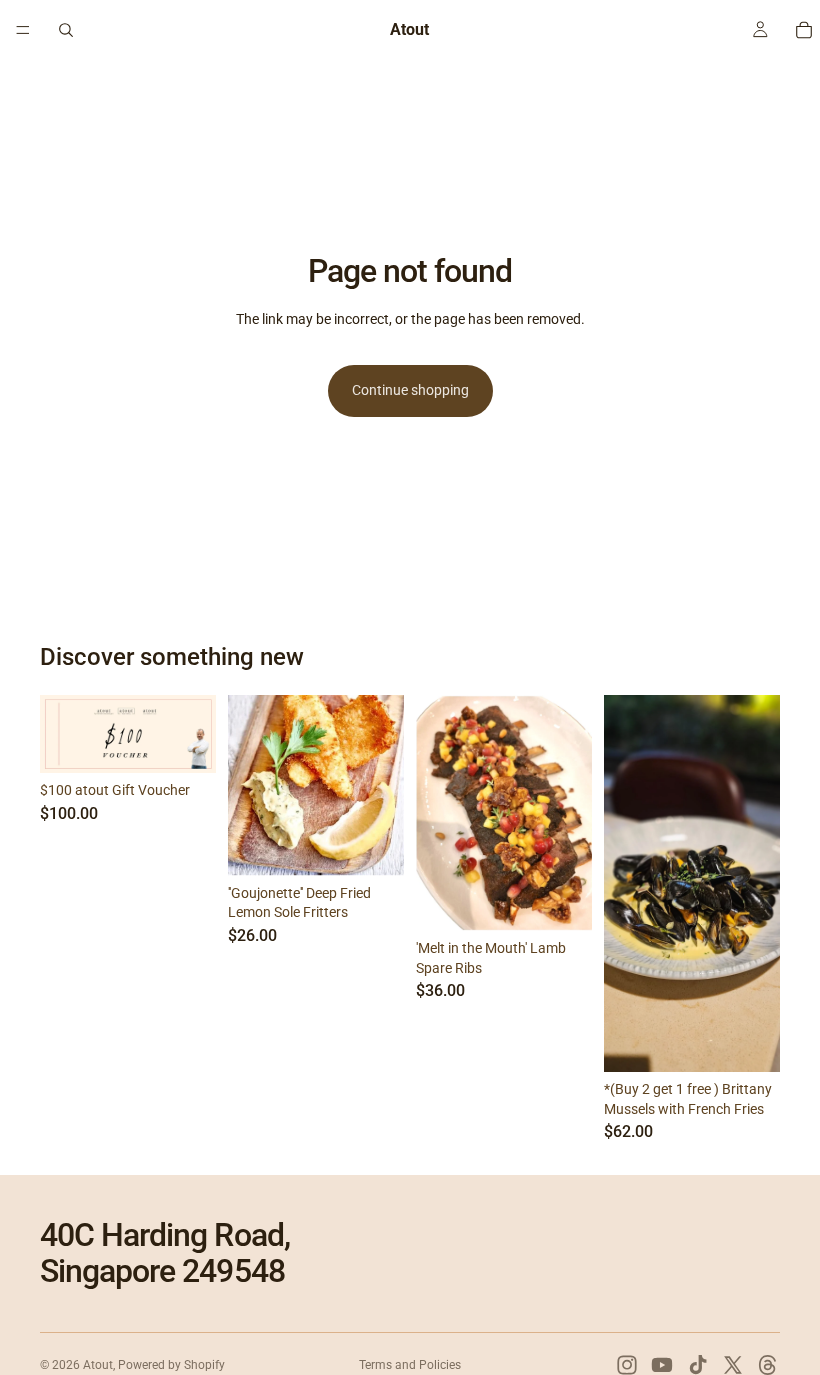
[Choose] (561, 900)
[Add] (185, 743)
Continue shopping (410, 390)
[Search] (66, 30)
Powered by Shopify (171, 1365)
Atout (98, 1365)
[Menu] (23, 30)
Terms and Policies (410, 1365)
